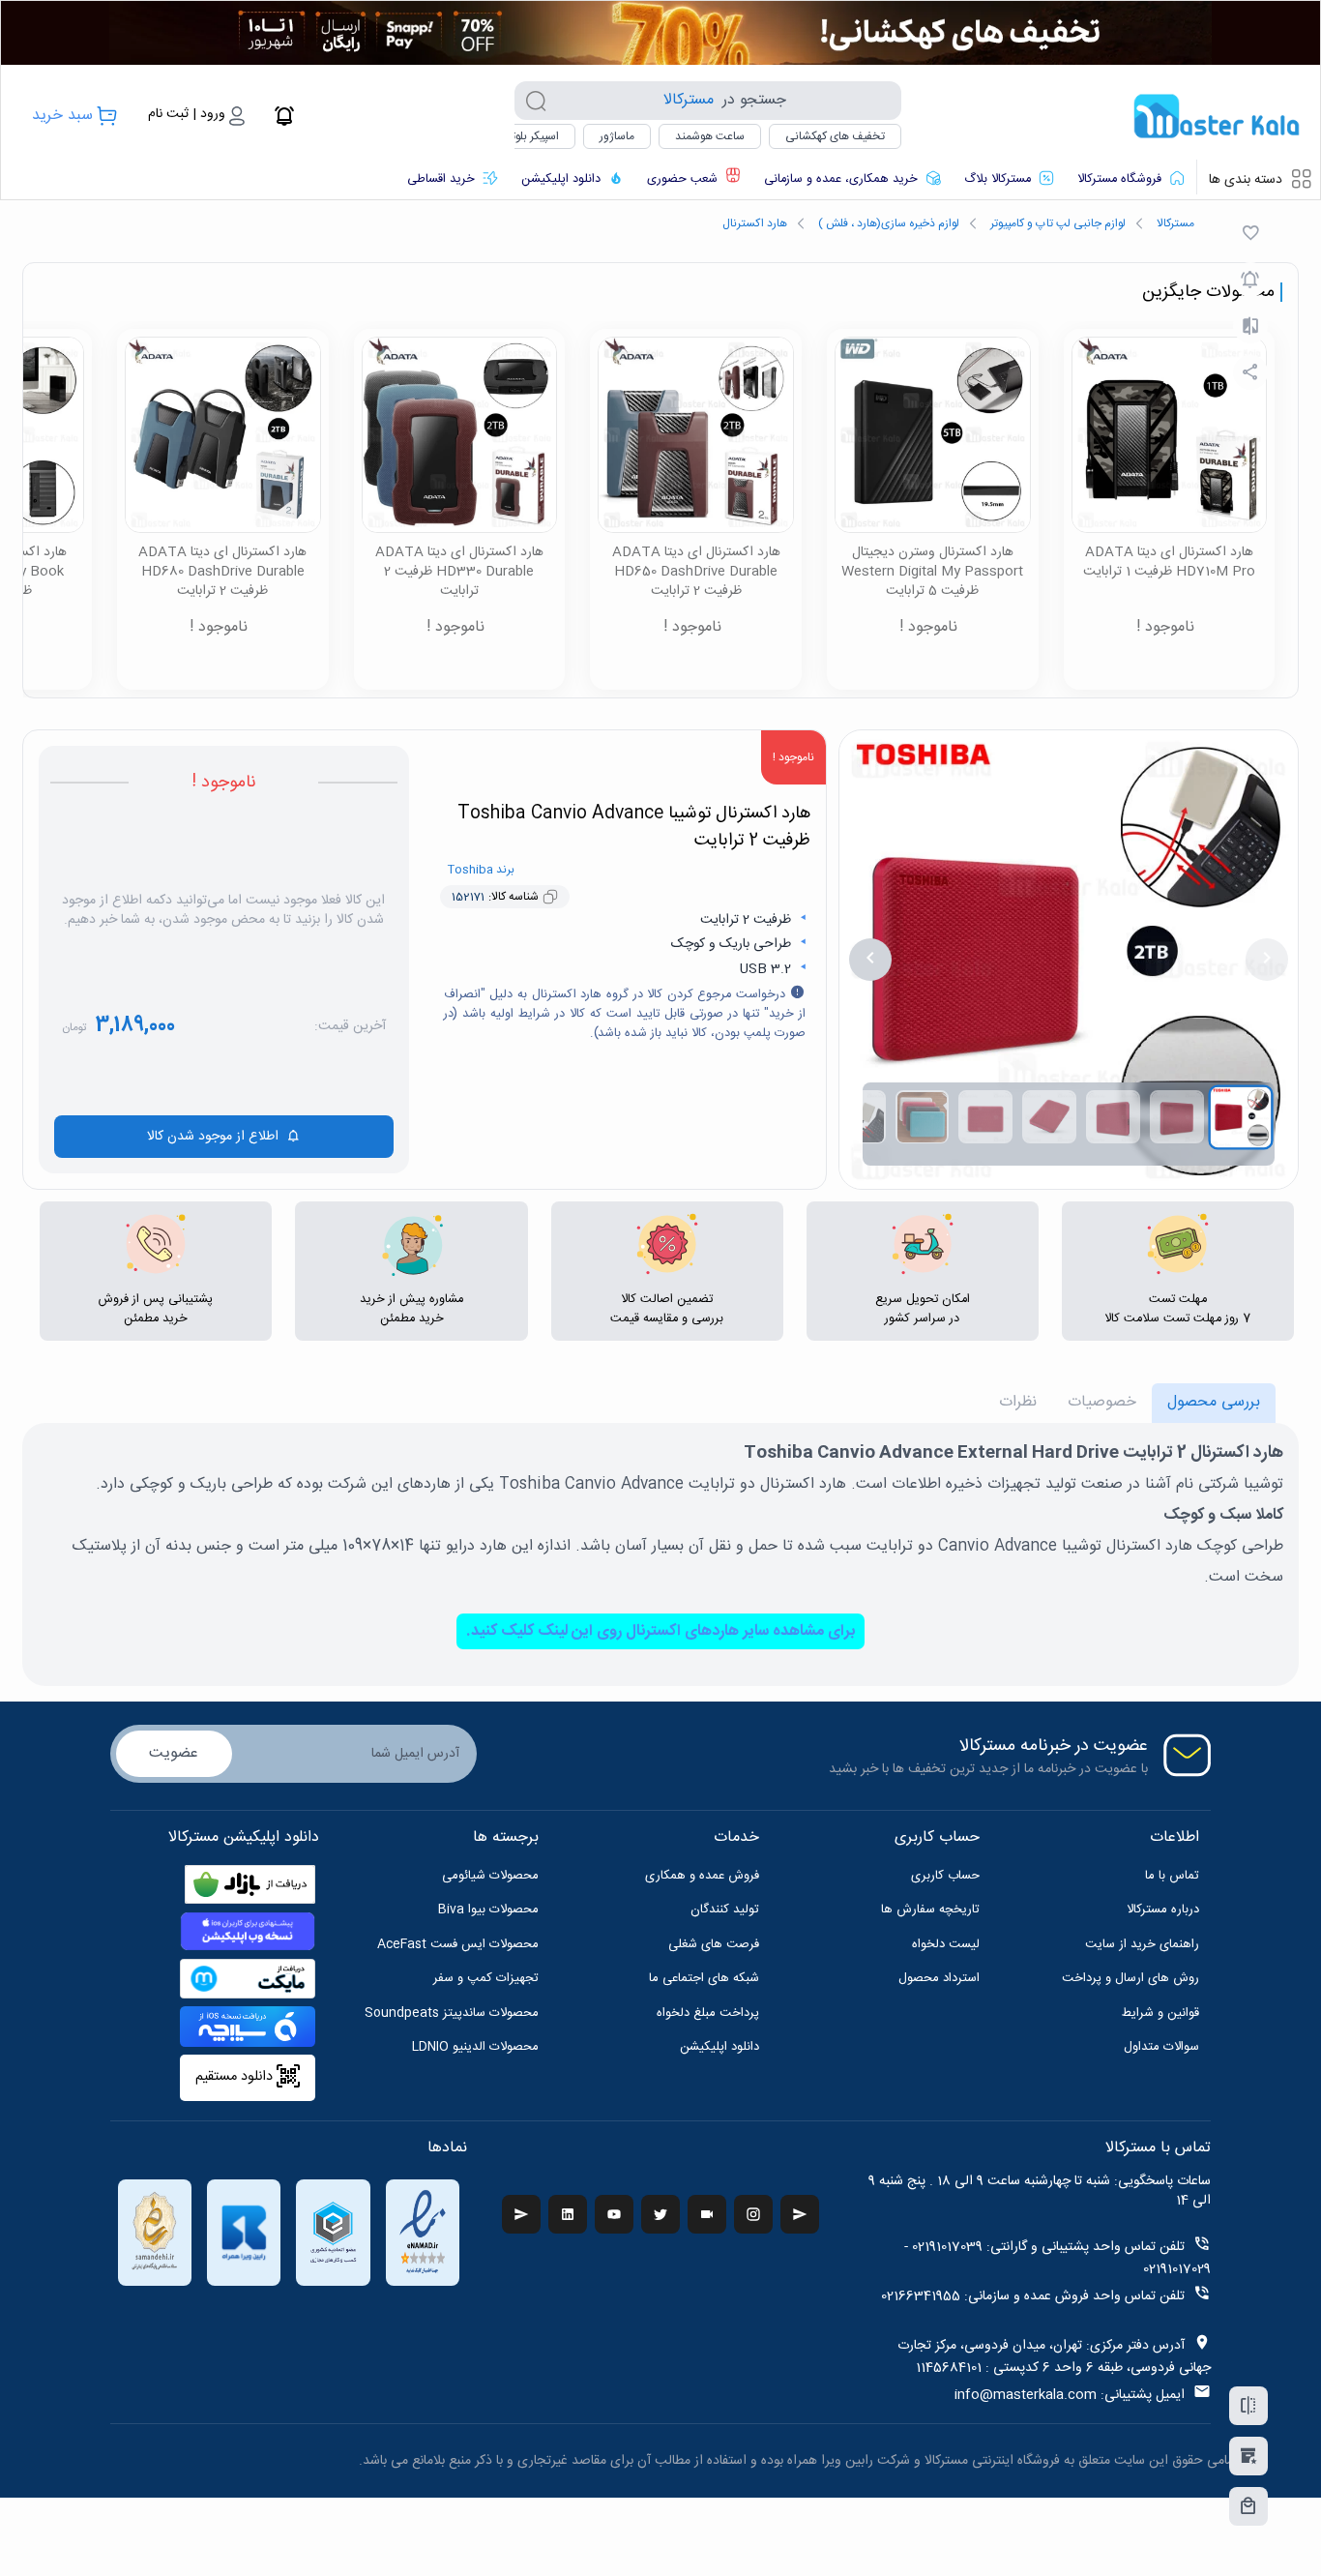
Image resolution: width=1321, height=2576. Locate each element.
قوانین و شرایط (1160, 2013)
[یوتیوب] (614, 2214)
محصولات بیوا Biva (488, 1910)
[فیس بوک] (800, 2214)
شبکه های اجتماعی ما (704, 1978)
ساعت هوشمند (710, 136)
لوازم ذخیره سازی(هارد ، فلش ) (889, 223)
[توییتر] (660, 2214)
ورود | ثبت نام (187, 114)
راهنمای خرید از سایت (1142, 1944)
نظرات (1018, 1402)
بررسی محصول (1214, 1402)
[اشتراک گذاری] (1250, 372)
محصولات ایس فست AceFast (458, 1944)
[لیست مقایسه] (1248, 2406)
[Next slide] (870, 960)
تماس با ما (1172, 1876)
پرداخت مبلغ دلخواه (708, 2013)
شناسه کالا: (495, 897)
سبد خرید (62, 116)
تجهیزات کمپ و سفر (486, 1978)
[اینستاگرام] (753, 2214)
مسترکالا (1175, 223)
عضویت (174, 1753)
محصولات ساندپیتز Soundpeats (452, 2013)
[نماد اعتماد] (423, 2233)
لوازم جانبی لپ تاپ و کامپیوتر (1058, 223)
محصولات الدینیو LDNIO (475, 2047)
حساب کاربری (945, 1876)
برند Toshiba (481, 870)
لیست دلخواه (946, 1944)
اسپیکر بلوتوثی (526, 136)
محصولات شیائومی (490, 1876)
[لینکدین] (568, 2214)
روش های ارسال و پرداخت (1130, 1978)
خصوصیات (1102, 1402)
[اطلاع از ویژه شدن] (1250, 280)
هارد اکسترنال (755, 223)
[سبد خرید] (1248, 2506)
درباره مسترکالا (1163, 1910)
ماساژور (617, 136)
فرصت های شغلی (714, 1944)
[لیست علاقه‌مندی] (1248, 2456)
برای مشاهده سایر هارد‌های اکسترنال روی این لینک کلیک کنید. (660, 1631)
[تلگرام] (521, 2214)
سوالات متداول (1161, 2047)
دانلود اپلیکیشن (719, 2047)
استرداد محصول (939, 1978)
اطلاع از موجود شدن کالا (213, 1137)
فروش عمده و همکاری (702, 1876)
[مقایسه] (1250, 326)
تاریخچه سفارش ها (930, 1910)
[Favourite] (1250, 233)
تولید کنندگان (725, 1910)
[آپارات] (707, 2214)
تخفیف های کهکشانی (835, 136)
